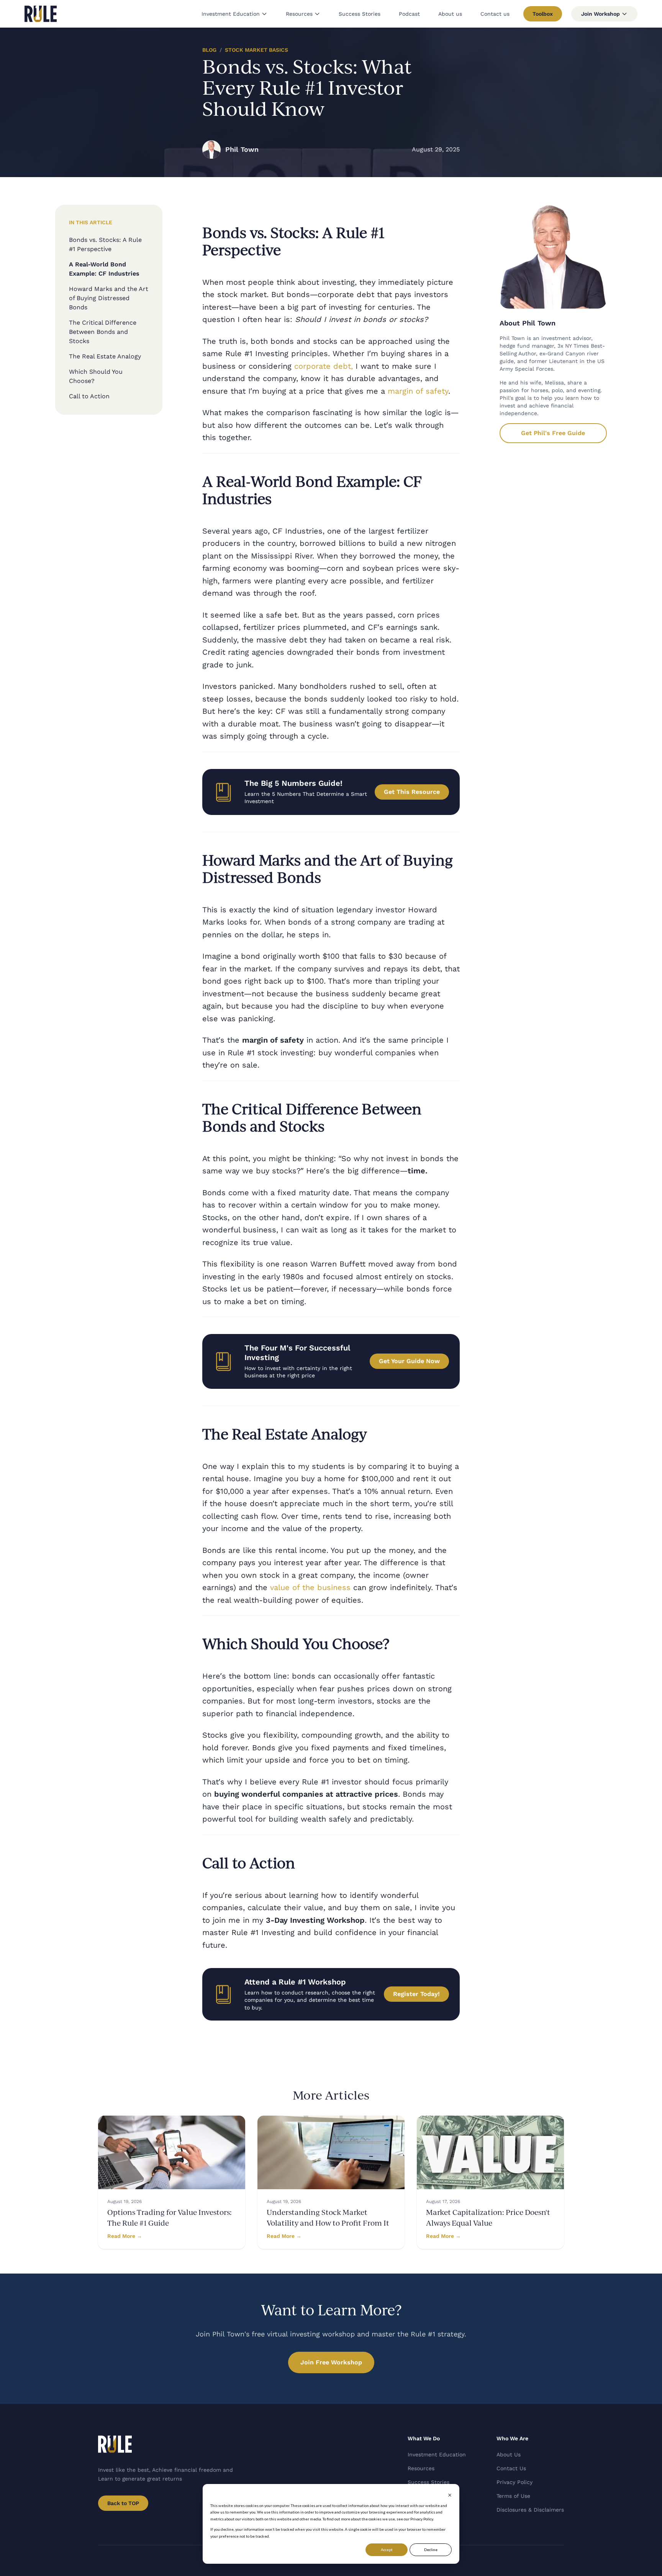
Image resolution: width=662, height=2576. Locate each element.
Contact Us (511, 2468)
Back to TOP (123, 2503)
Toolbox (543, 14)
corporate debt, (324, 366)
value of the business (310, 1587)
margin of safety (418, 391)
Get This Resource (412, 792)
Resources (299, 14)
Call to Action (89, 396)
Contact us (495, 14)
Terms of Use (513, 2496)
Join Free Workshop (331, 2362)
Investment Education (231, 14)
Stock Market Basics (256, 50)
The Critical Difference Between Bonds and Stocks (103, 332)
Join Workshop (601, 14)
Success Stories (360, 14)
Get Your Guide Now (409, 1361)
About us (450, 14)
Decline (431, 2550)
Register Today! (416, 1994)
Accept (387, 2550)
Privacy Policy (515, 2482)
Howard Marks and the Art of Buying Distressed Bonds (109, 298)
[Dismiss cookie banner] (450, 2495)
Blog (209, 50)
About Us (509, 2454)
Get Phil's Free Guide (553, 433)
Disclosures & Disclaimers (530, 2510)
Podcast (409, 14)
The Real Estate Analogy (105, 356)
